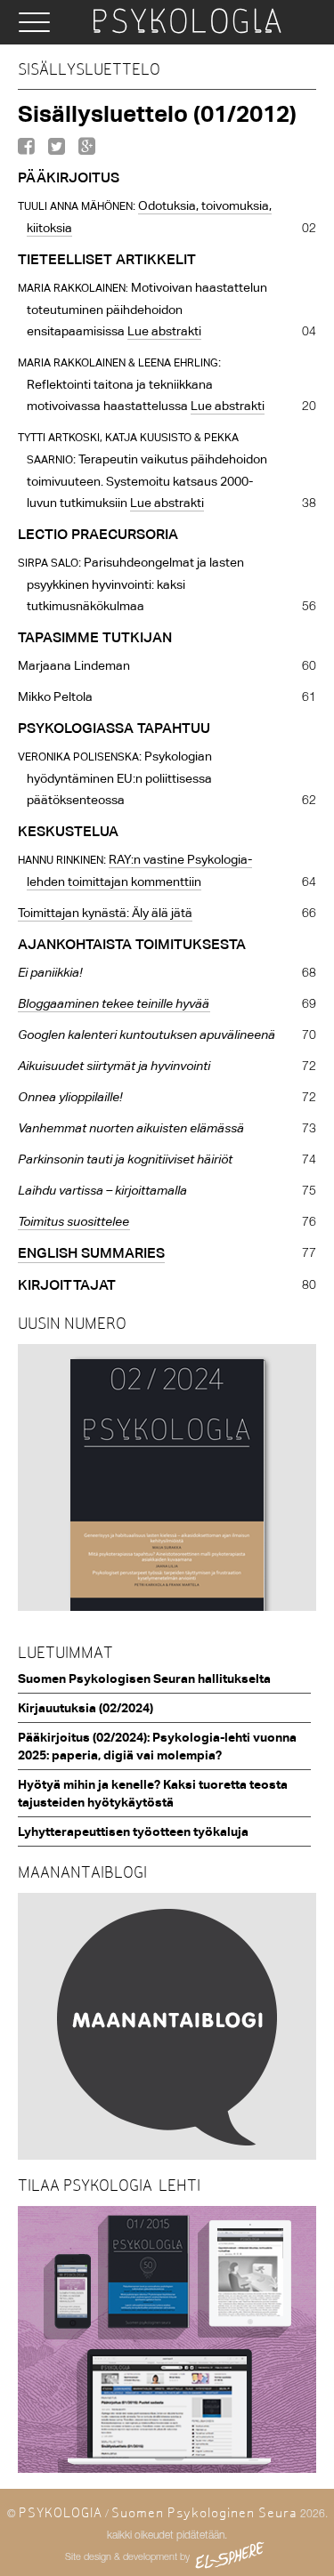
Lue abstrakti (164, 331)
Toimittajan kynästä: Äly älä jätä (105, 913)
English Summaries (91, 1253)
